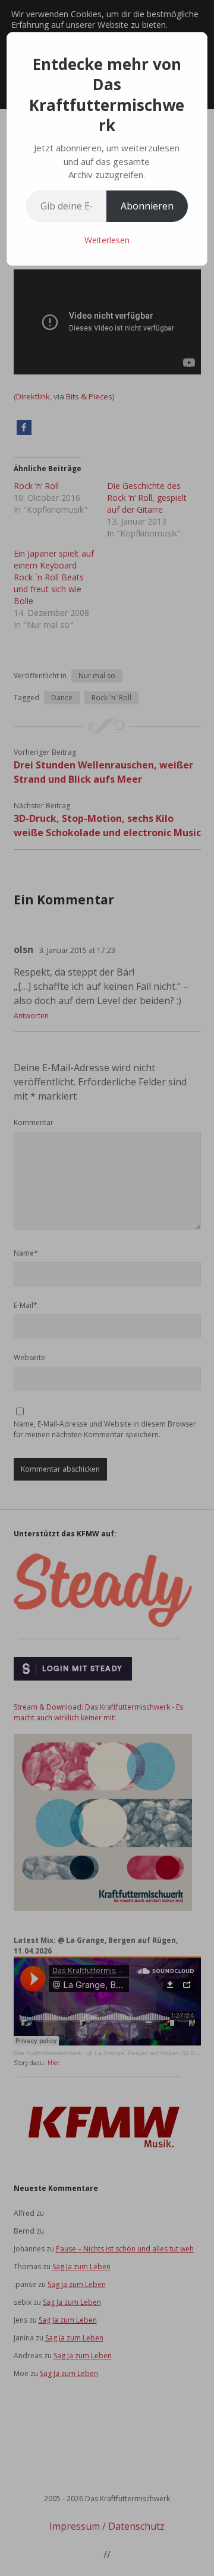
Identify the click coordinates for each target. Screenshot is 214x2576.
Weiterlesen (107, 240)
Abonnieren (147, 206)
